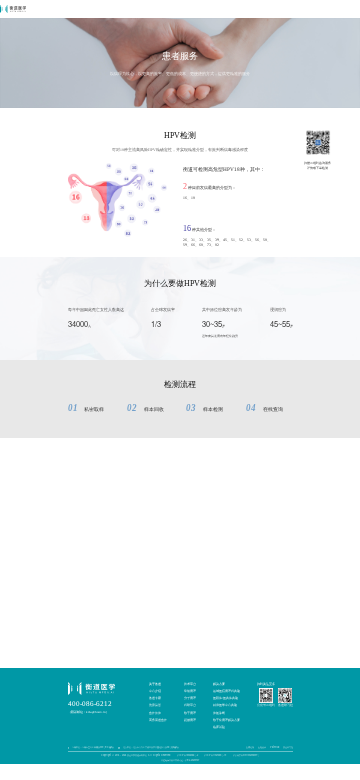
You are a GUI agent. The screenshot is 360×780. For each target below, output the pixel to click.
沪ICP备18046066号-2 (187, 755)
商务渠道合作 (158, 720)
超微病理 (190, 720)
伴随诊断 (219, 713)
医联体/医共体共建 (225, 698)
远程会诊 (262, 747)
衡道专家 (155, 698)
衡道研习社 (288, 747)
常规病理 (190, 691)
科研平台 (190, 705)
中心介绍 (155, 691)
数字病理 (190, 713)
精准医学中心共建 (225, 705)
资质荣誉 (155, 705)
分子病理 (190, 698)
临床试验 (219, 727)
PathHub (274, 747)
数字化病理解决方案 (226, 720)
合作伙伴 (155, 713)
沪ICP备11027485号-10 (215, 755)
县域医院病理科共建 (226, 691)
